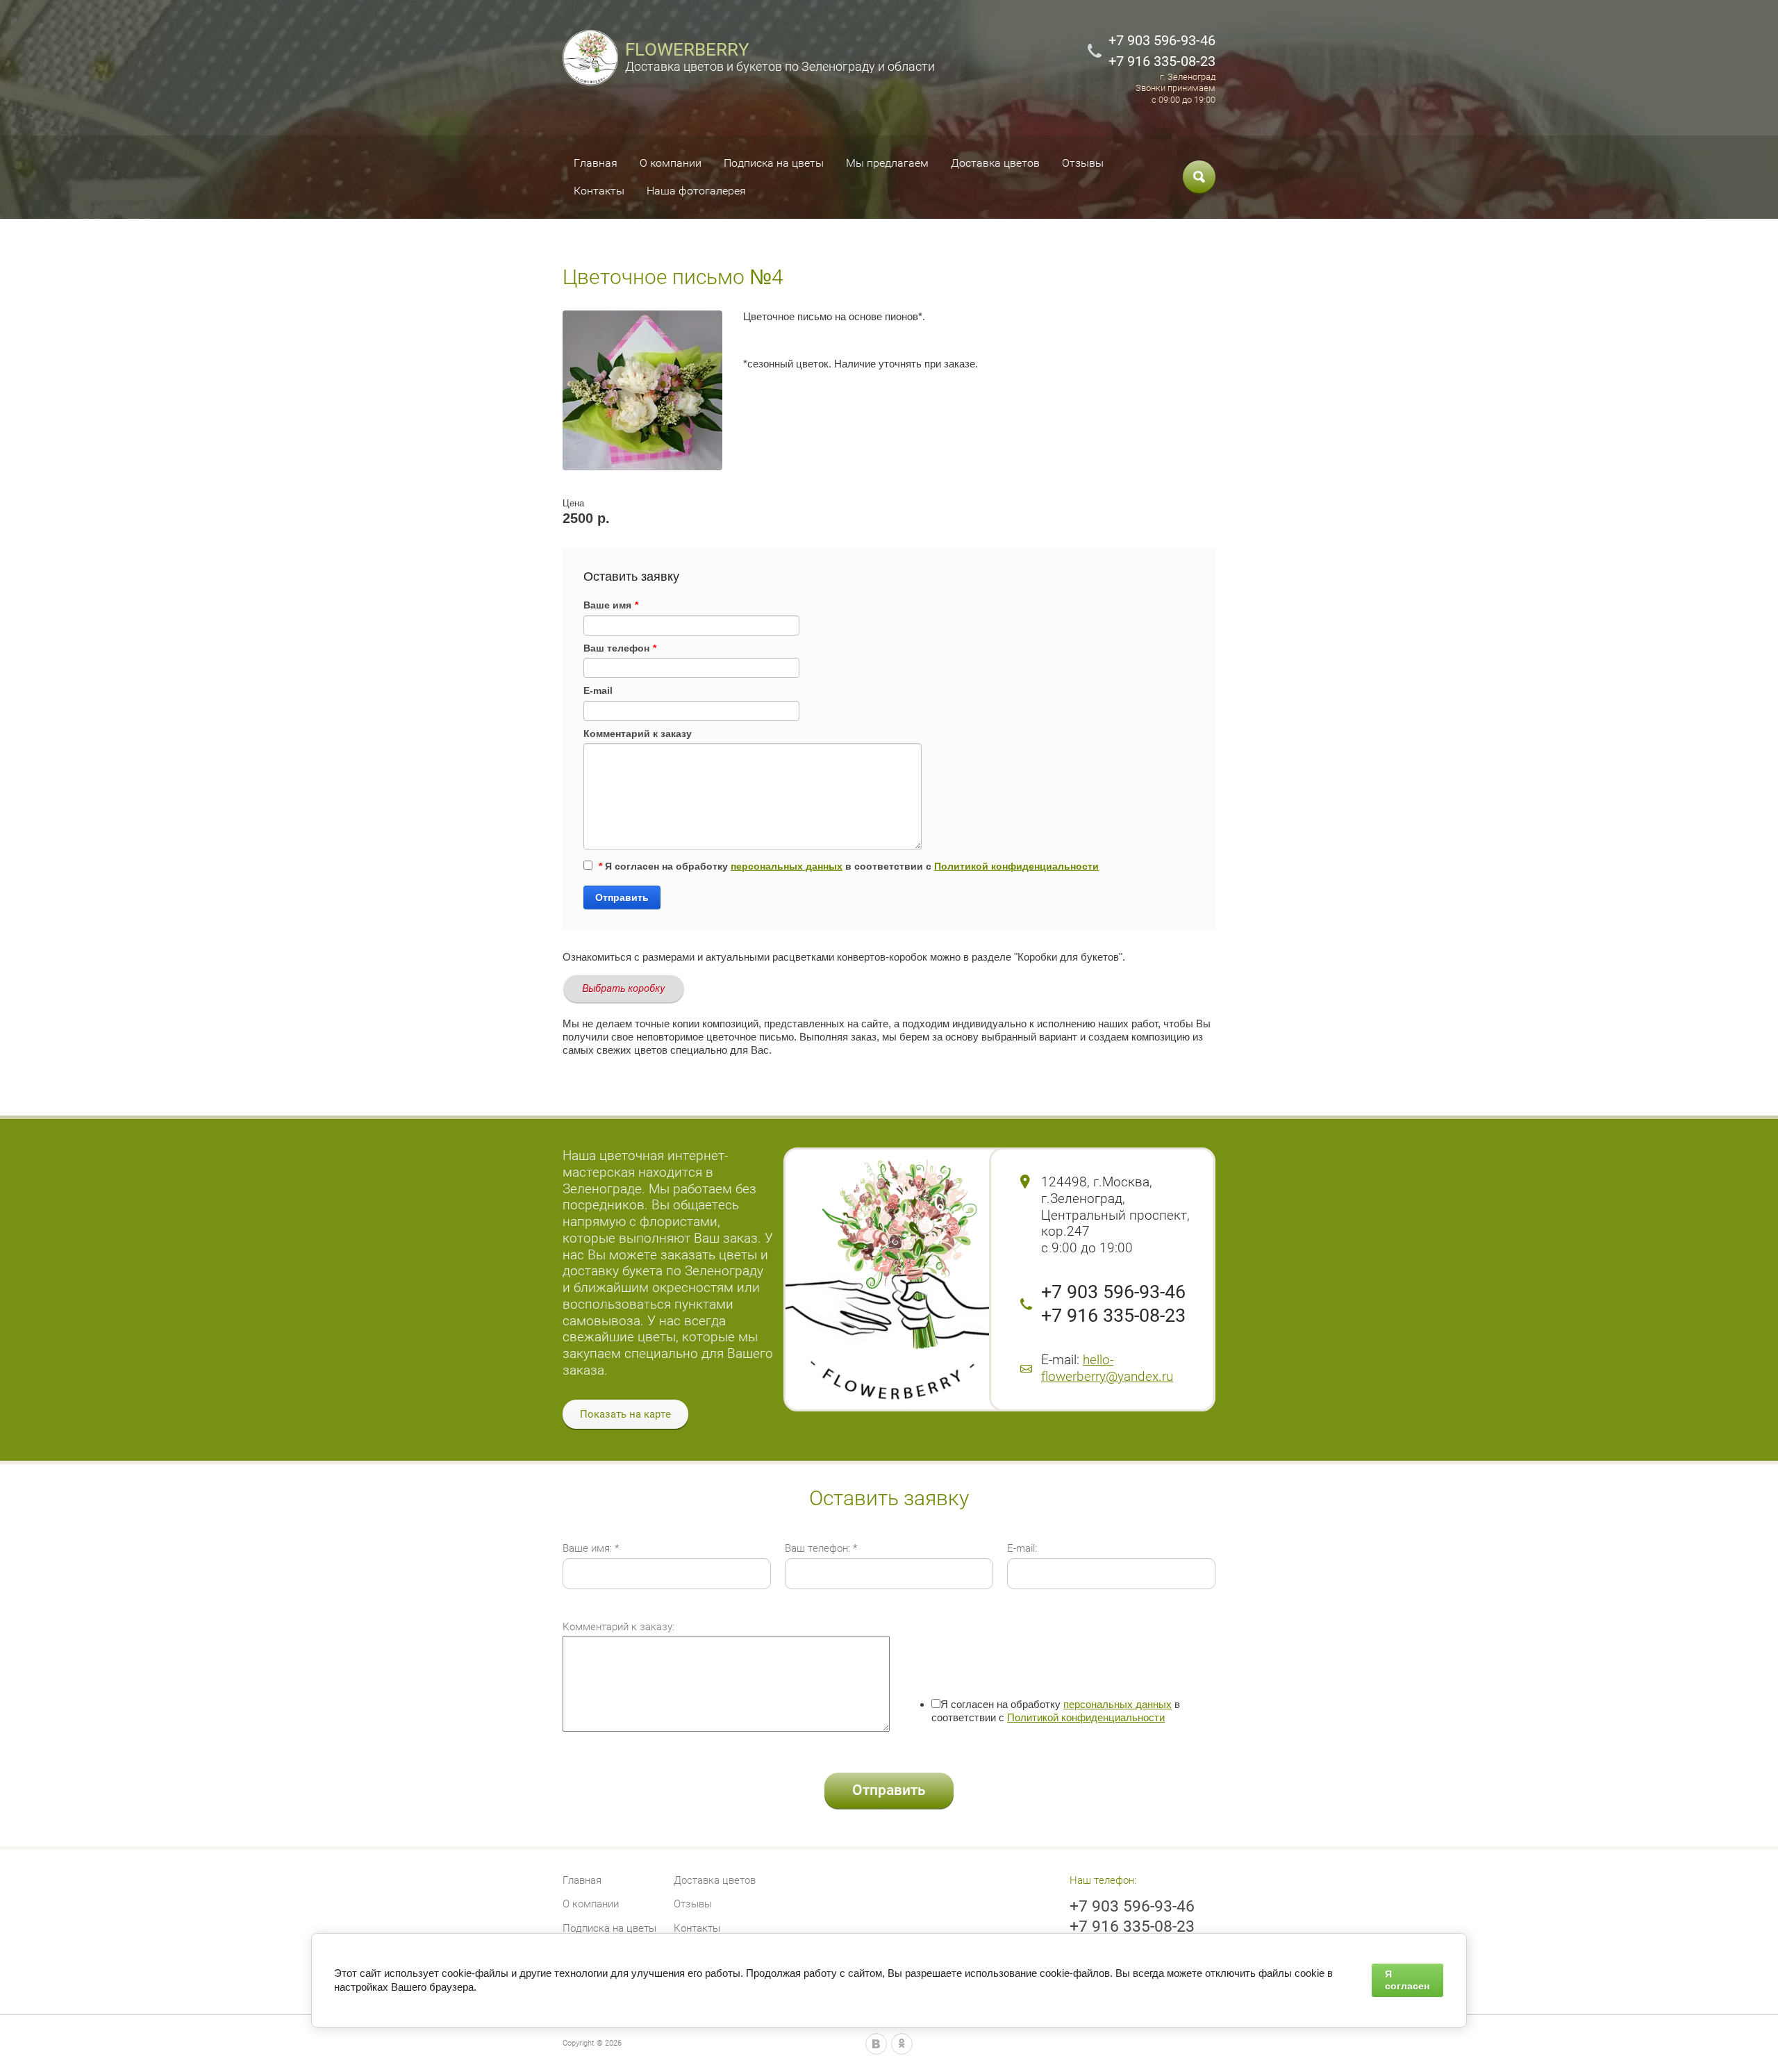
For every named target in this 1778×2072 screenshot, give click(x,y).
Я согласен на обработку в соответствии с (849, 866)
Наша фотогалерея (696, 191)
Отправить (622, 897)
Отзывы (1083, 163)
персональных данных (787, 866)
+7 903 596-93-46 (1162, 40)
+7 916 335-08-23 (1162, 61)
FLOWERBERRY (687, 49)
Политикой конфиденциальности (1016, 866)
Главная (596, 163)
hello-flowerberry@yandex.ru (1107, 1368)
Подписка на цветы (774, 163)
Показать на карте (625, 1414)
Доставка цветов (995, 163)
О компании (671, 163)
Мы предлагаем (887, 163)
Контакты (599, 191)
